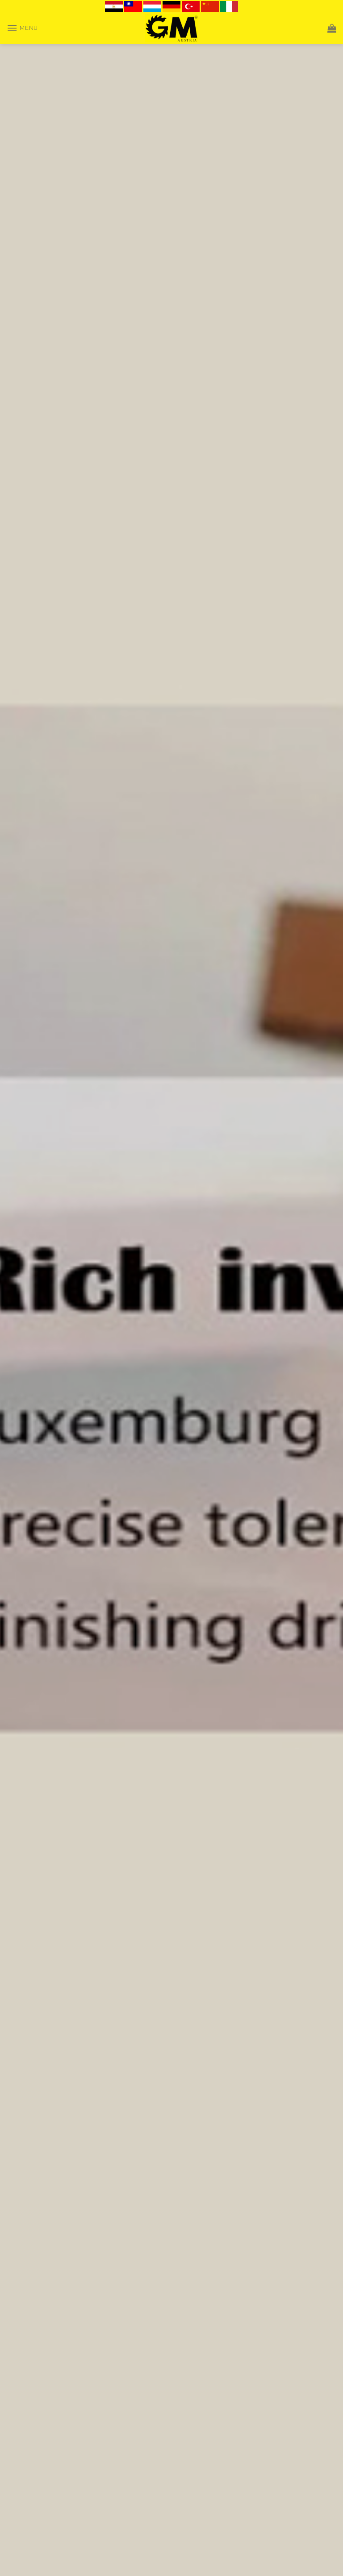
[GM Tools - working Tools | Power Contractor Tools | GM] (172, 28)
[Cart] (332, 28)
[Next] (325, 1332)
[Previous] (18, 1332)
